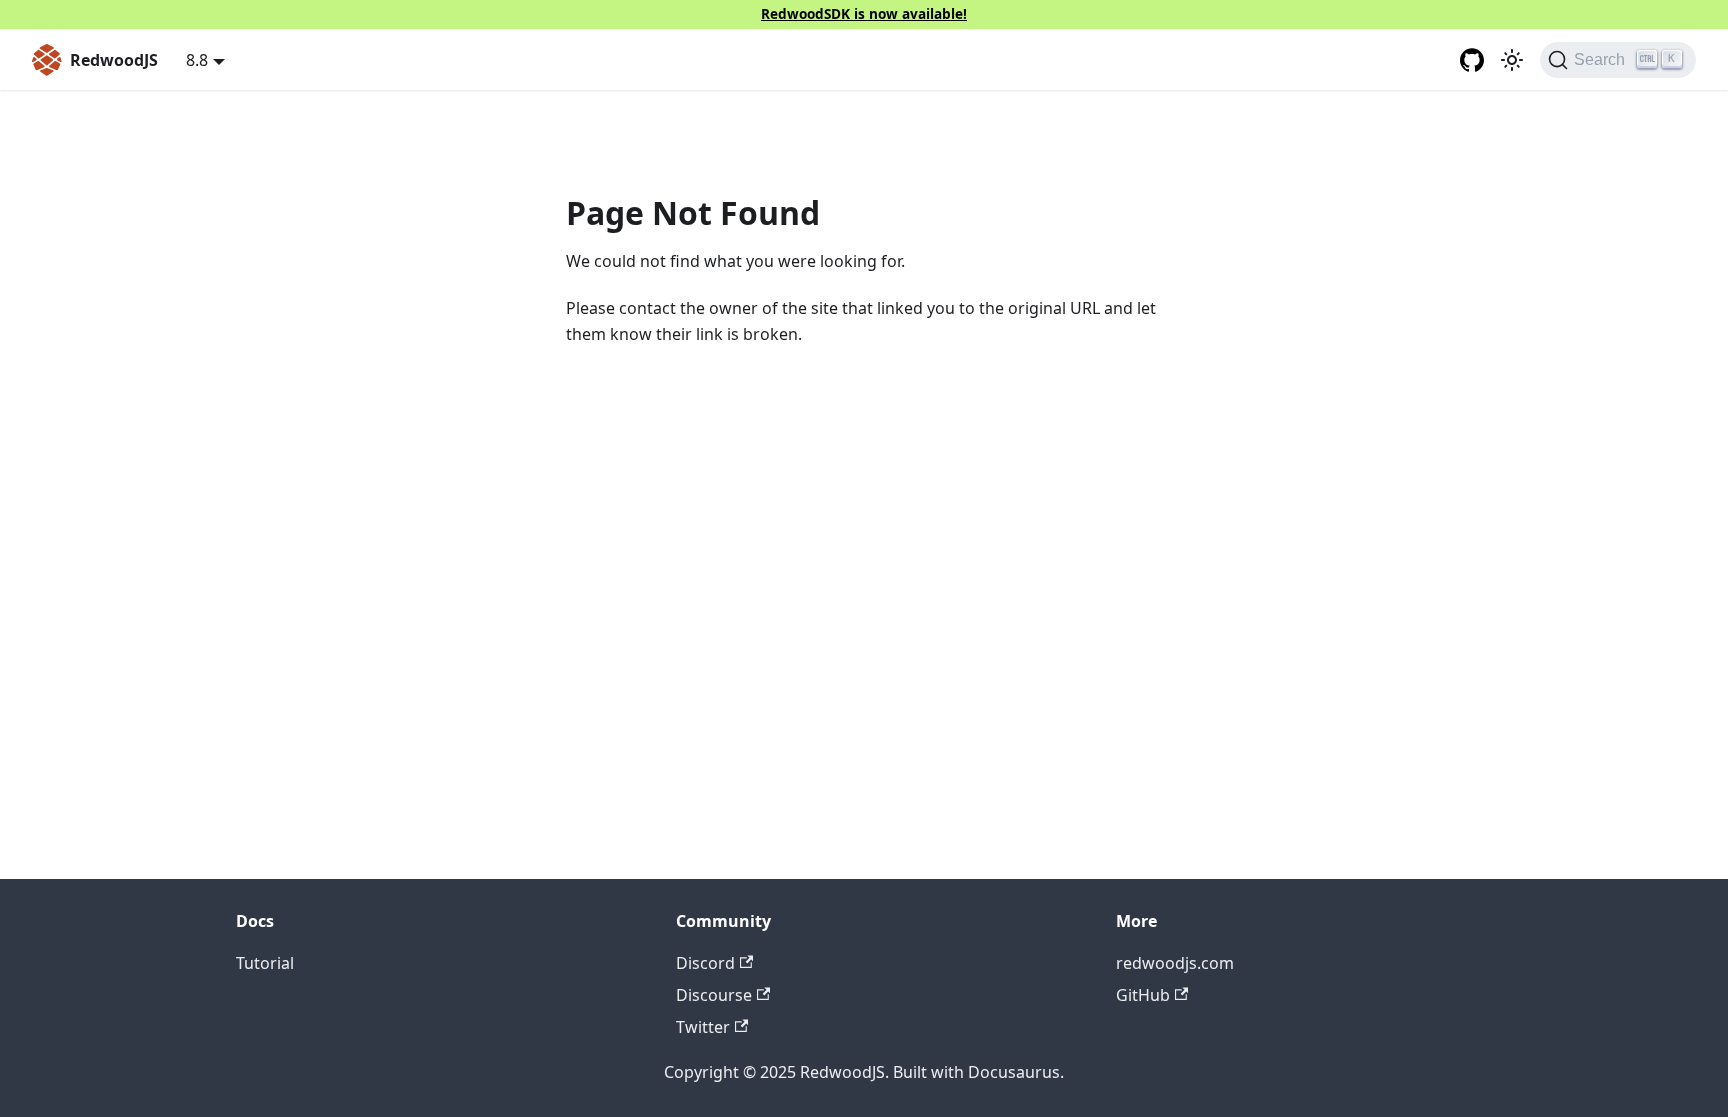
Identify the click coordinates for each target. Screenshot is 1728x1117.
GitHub (1143, 995)
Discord (705, 963)
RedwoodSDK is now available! (864, 13)
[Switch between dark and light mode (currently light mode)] (1512, 60)
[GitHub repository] (1472, 60)
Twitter (703, 1027)
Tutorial (265, 963)
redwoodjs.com (1175, 963)
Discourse (714, 995)
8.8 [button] (197, 60)
